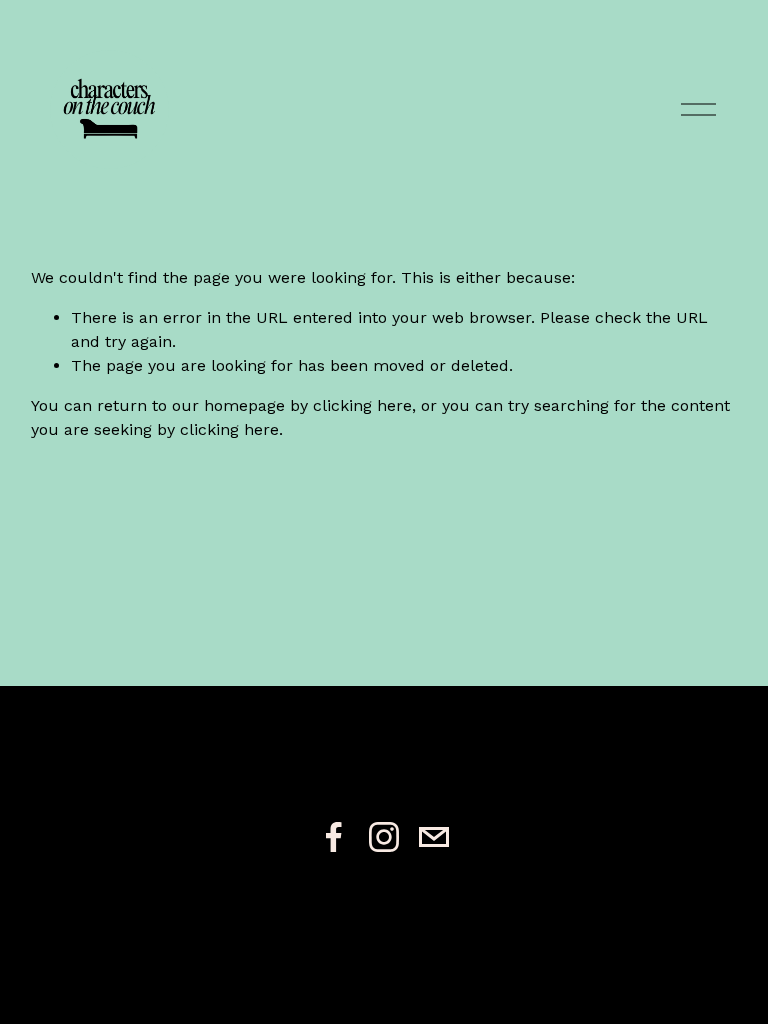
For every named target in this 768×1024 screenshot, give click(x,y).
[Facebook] (334, 837)
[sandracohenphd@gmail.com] (434, 837)
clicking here (362, 405)
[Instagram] (384, 837)
